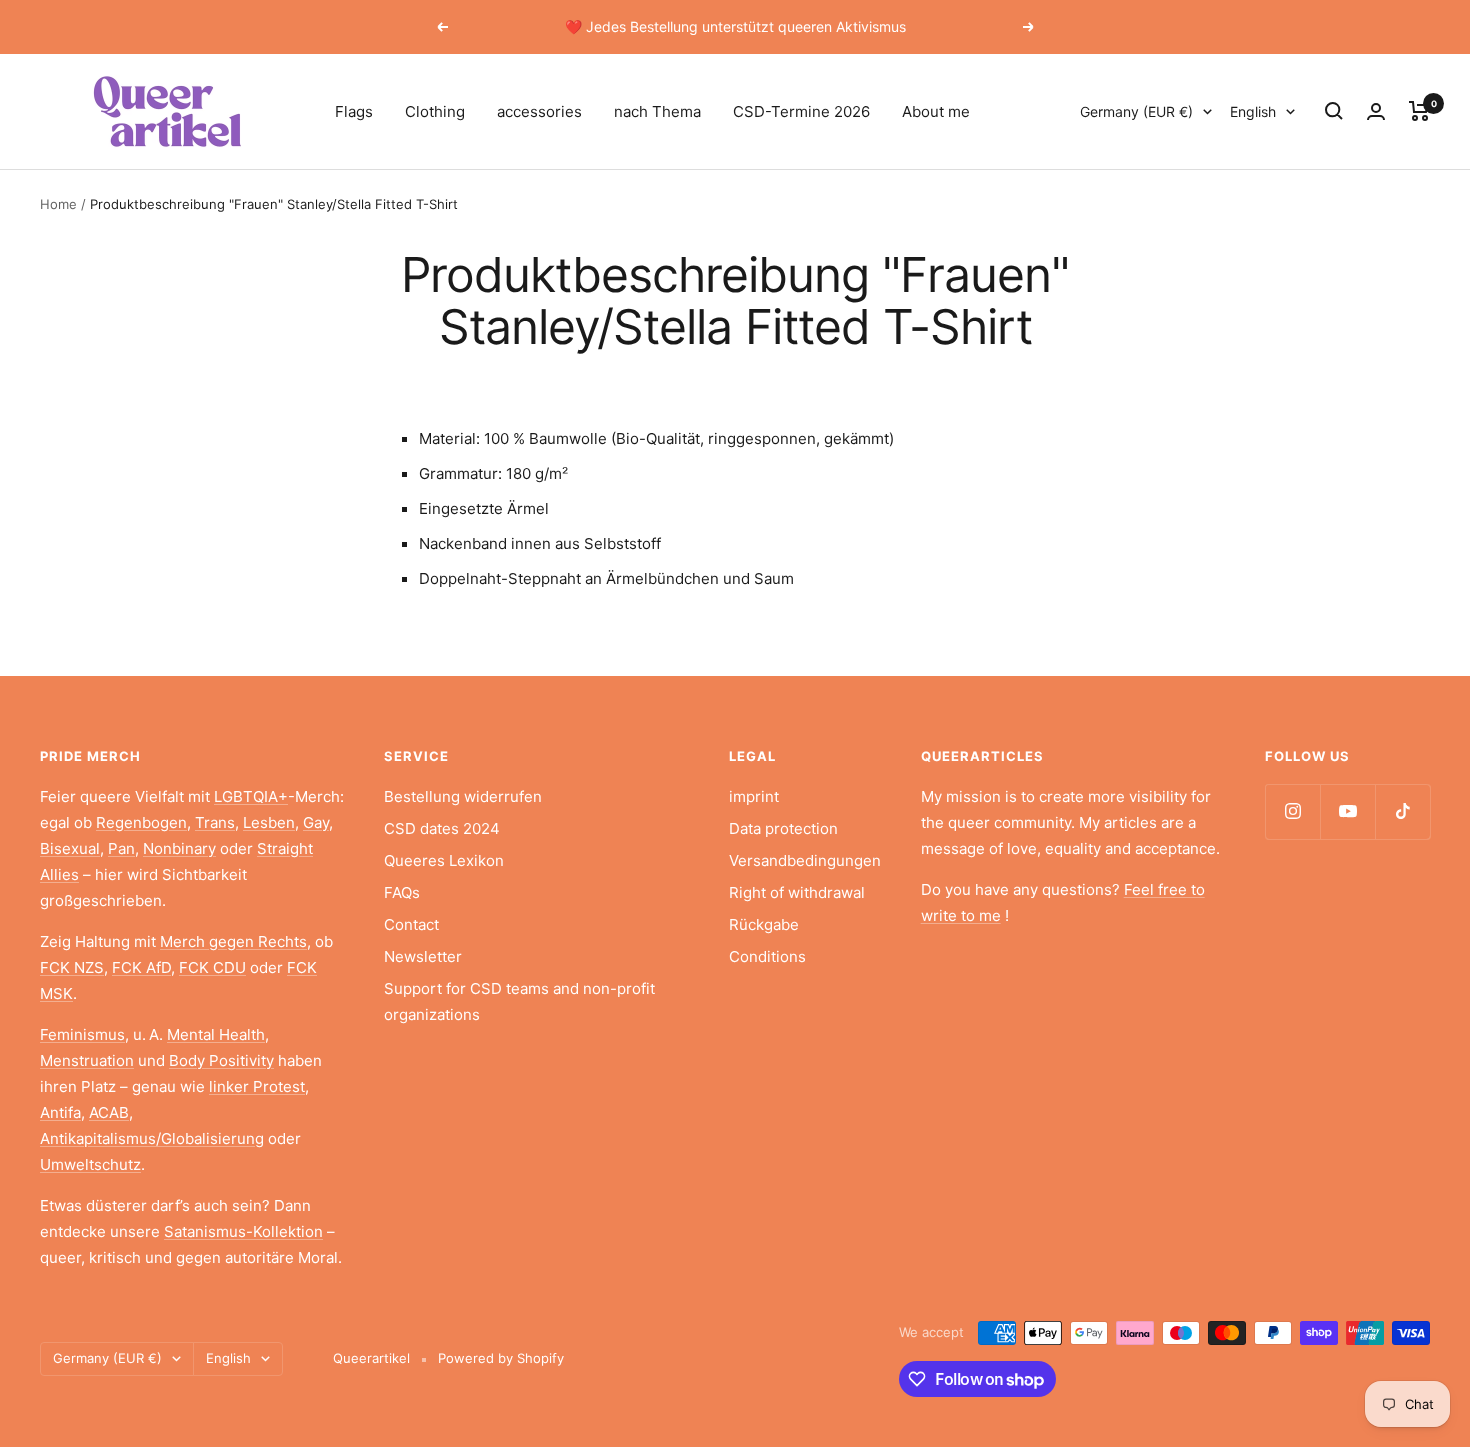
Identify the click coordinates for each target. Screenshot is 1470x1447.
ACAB (109, 1112)
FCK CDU (212, 967)
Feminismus (82, 1034)
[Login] (1376, 111)
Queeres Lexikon (444, 860)
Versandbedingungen (805, 860)
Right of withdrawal (797, 892)
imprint (754, 796)
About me (936, 111)
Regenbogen (141, 822)
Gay (316, 822)
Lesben (269, 822)
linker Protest (257, 1086)
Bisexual (70, 848)
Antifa (60, 1112)
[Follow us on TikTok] (1402, 811)
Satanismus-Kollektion (243, 1231)
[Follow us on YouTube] (1347, 811)
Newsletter (423, 956)
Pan (121, 848)
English (1253, 111)
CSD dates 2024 (442, 828)
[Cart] (1419, 111)
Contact (411, 924)
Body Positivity (221, 1060)
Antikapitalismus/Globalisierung (152, 1138)
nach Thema (657, 111)
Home (58, 204)
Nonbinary (179, 848)
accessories (539, 111)
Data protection (783, 828)
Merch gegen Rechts (233, 941)
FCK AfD (141, 967)
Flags (354, 111)
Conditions (767, 956)
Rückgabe (764, 924)
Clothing (435, 111)
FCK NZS (72, 967)
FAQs (402, 892)
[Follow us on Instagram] (1292, 811)
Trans (215, 822)
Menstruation (87, 1060)
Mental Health (216, 1034)
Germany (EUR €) (1136, 111)
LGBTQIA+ (251, 796)
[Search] (1334, 111)
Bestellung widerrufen (463, 796)
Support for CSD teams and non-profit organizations (519, 1001)
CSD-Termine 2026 (801, 111)
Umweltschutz (90, 1164)
